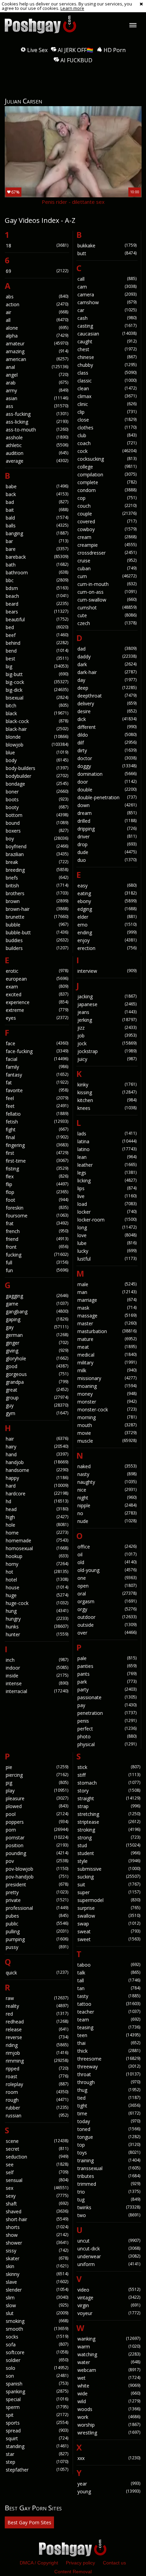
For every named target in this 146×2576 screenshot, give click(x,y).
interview (107, 971)
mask (107, 1308)
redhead (37, 2022)
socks (37, 2337)
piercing (37, 1775)
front (37, 1247)
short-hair (37, 2219)
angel (37, 375)
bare (37, 549)
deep (107, 688)
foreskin (37, 1208)
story (109, 1791)
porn (37, 1830)
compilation (107, 474)
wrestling (109, 2433)
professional (37, 1908)
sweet (109, 1939)
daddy (107, 657)
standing (37, 2446)
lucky (107, 1251)
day (107, 680)
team (109, 2020)
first (37, 1153)
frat (37, 1223)
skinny (37, 2274)
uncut (109, 2241)
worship (109, 2425)
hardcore (37, 1494)
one (107, 1578)
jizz (107, 1028)
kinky (107, 1085)
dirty (107, 750)
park (107, 1682)
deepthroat (107, 696)
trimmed (109, 2184)
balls (37, 526)
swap (109, 1924)
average (37, 461)
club (107, 435)
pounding (37, 1853)
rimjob (37, 2053)
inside (37, 1676)
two (109, 2215)
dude (107, 852)
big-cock (37, 682)
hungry (37, 1619)
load (107, 1204)
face (37, 1043)
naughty (107, 1482)
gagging (37, 1296)
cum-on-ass (107, 592)
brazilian (37, 854)
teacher (109, 2012)
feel (37, 1098)
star (37, 2454)
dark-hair (107, 672)
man (107, 1292)
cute (107, 615)
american (37, 359)
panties (107, 1666)
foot (37, 1200)
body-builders (37, 768)
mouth (107, 1425)
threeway (109, 2066)
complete (107, 482)
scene (37, 2141)
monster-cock (107, 1409)
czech (107, 623)
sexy (37, 2196)
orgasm (107, 1601)
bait (37, 510)
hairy (37, 1447)
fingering (37, 1145)
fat (37, 1082)
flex (37, 1176)
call (107, 279)
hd (37, 1501)
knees (107, 1108)
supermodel (109, 1900)
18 (37, 245)
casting (107, 326)
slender (37, 2290)
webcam (109, 2370)
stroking (109, 1830)
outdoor (107, 1617)
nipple (107, 1505)
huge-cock (37, 1603)
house (37, 1587)
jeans (107, 1012)
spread (37, 2431)
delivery (107, 703)
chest (107, 349)
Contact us (114, 2563)
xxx (109, 2458)
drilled (107, 821)
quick (37, 1973)
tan (109, 1988)
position (37, 1845)
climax (107, 396)
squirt (37, 2438)
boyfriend (37, 846)
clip (107, 412)
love (107, 1235)
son (37, 2376)
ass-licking (37, 422)
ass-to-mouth (37, 430)
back (37, 494)
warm (109, 2347)
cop (107, 498)
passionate (107, 1697)
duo (107, 860)
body (37, 760)
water (109, 2362)
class (107, 373)
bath (37, 565)
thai (109, 2043)
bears (37, 612)
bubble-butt (37, 932)
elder (107, 917)
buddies (37, 940)
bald (37, 518)
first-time (37, 1161)
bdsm (37, 588)
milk (107, 1370)
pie (37, 1767)
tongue (109, 2137)
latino (107, 1149)
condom (107, 490)
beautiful (37, 619)
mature (107, 1339)
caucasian (107, 334)
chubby (107, 365)
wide (109, 2393)
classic (107, 381)
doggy (107, 766)
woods (109, 2409)
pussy (37, 1947)
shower (37, 2243)
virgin (109, 2305)
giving (37, 1351)
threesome (109, 2059)
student (109, 1853)
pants (107, 1674)
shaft (37, 2204)
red (37, 2014)
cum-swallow (107, 600)
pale (107, 1658)
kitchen (107, 1100)
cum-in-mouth (107, 584)
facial (37, 1059)
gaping (37, 1319)
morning (107, 1417)
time (109, 2113)
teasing (109, 2027)
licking (107, 1180)
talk (109, 1973)
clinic (107, 404)
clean (107, 388)
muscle (107, 1441)
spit (37, 2415)
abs (37, 297)
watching (109, 2354)
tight (109, 2106)
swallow (109, 1916)
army (37, 390)
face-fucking (37, 1051)
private (37, 1900)
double (107, 790)
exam (37, 987)
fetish (37, 1122)
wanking (109, 2339)
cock (107, 451)
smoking (37, 2321)
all (37, 320)
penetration (107, 1713)
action (37, 304)
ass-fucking (37, 414)
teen (109, 2035)
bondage (37, 784)
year (109, 2484)
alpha (37, 336)
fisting (37, 1169)
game (37, 1304)
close (107, 420)
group (37, 1398)
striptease (109, 1822)
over (107, 1633)
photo (107, 1736)
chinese (107, 357)
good (37, 1366)
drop (107, 844)
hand (37, 1454)
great (37, 1390)
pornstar (37, 1837)
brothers (37, 893)
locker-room (107, 1220)
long (107, 1227)
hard (37, 1486)
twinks (109, 2207)
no (107, 1513)
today (109, 2121)
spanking (37, 2391)
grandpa (37, 1382)
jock (107, 1043)
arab (37, 383)
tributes (109, 2176)
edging (107, 909)
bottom (37, 815)
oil (107, 1554)
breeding (37, 870)
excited (37, 994)
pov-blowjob (37, 1869)
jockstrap (107, 1051)
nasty (107, 1474)
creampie (107, 545)
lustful (107, 1259)
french (37, 1231)
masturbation (107, 1331)
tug (109, 2200)
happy (37, 1478)
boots (37, 799)
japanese (107, 1004)
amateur (37, 343)
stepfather (37, 2470)
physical (107, 1744)
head (37, 1509)
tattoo (109, 2004)
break (37, 862)
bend (37, 651)
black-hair (37, 729)
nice (107, 1490)
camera (107, 294)
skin (37, 2266)
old (107, 1562)
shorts (37, 2227)
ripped (37, 2069)
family (37, 1067)
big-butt (37, 674)
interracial (37, 1691)
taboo (109, 1965)
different (107, 727)
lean (107, 1157)
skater (37, 2258)
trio (109, 2192)
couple (107, 514)
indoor (37, 1668)
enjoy (107, 940)
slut (37, 2313)
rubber (37, 2108)
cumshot (107, 608)
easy (107, 885)
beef (37, 635)
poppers (37, 1822)
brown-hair (37, 909)
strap (109, 1806)
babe (37, 486)
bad (37, 502)
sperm (37, 2407)
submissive (109, 1869)
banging (37, 533)
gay (37, 1327)
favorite (37, 1090)
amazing (37, 351)
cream (107, 537)
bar (37, 541)
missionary (107, 1378)
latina (107, 1141)
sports (37, 2423)
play (37, 1791)
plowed (37, 1806)
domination (107, 774)
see (37, 2164)
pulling (37, 1931)
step (37, 2462)
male (107, 1284)
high (37, 1517)
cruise (107, 561)
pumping (37, 1939)
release (37, 2029)
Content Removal (73, 2572)
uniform (109, 2264)
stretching (109, 1814)
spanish (37, 2384)
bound (37, 823)
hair (37, 1439)
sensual (37, 2180)
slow (37, 2305)
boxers (37, 831)
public (37, 1924)
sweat (109, 1931)
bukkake (107, 245)
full (37, 1262)
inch (37, 1660)
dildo (107, 735)
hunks (37, 1627)
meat (107, 1347)
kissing (107, 1092)
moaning (107, 1386)
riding (37, 2045)
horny (37, 1564)
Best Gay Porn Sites (29, 2522)
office (107, 1547)
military (107, 1363)
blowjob (37, 745)
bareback (37, 557)
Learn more (72, 8)
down (107, 805)
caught (107, 341)
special (37, 2399)
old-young (107, 1570)
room (37, 2092)
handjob (37, 1462)
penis (107, 1721)
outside (107, 1625)
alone (37, 328)
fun (37, 1270)
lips (107, 1188)
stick (109, 1767)
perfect (107, 1729)
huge (37, 1595)
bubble (37, 925)
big (37, 666)
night (107, 1498)
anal (37, 367)
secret (37, 2149)
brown (37, 901)
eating (107, 893)
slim (37, 2298)
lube (107, 1243)
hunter (37, 1634)
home (37, 1533)
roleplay (37, 2084)
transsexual (109, 2168)
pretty (37, 1892)
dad (107, 649)
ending (107, 932)
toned (109, 2129)
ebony (107, 901)
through (109, 2082)
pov (37, 1861)
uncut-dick (109, 2249)
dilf (107, 743)
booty (37, 807)
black (37, 713)
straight (109, 1798)
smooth (37, 2329)
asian (37, 398)
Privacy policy (80, 2563)
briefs (37, 878)
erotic (37, 971)
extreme (37, 1010)
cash (107, 318)
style (109, 1861)
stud (109, 1845)
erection (107, 948)
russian (37, 2115)
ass (37, 406)
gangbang (37, 1311)
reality (37, 2006)
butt (107, 253)
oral (107, 1594)
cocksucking (107, 459)
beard (37, 604)
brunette (37, 917)
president (37, 1884)
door (107, 782)
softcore (37, 2352)
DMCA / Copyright (39, 2563)
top (109, 2145)
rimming (37, 2061)
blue (37, 752)
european (37, 979)
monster (107, 1402)
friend (37, 1239)
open (107, 1586)
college (107, 467)
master (107, 1323)
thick (109, 2051)
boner (37, 792)
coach (107, 443)
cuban (107, 568)
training (109, 2160)
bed (37, 627)
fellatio (37, 1114)
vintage (109, 2298)
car (107, 310)
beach (37, 596)
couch (107, 506)
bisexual (37, 698)
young (109, 2491)
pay (107, 1705)
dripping (107, 829)
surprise (109, 1908)
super (109, 1892)
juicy (107, 1059)
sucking (109, 1877)
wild (109, 2401)
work (109, 2417)
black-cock (37, 721)
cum (107, 576)
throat (109, 2074)
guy (37, 1405)
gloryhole (37, 1358)
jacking (107, 996)
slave (37, 2282)
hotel (37, 1580)
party (107, 1689)
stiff (109, 1775)
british (37, 885)
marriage (107, 1300)
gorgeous (37, 1374)
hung (37, 1611)
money (107, 1394)
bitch (37, 705)
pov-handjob (37, 1877)
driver (107, 836)
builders (37, 948)
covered (107, 521)
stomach (109, 1783)
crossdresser (107, 553)
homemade (37, 1540)
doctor (107, 758)
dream (107, 813)
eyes (37, 1018)
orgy (107, 1609)
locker (107, 1212)
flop (37, 1192)
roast (37, 2076)
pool (37, 1814)
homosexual (37, 1548)
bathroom (37, 572)
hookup (37, 1556)
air (37, 312)
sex (37, 2188)
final (37, 1137)
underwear (109, 2256)
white (109, 2386)
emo (107, 925)
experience (37, 1002)
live (107, 1196)
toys (109, 2153)
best (37, 659)
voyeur (109, 2313)
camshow (107, 302)
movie (107, 1433)
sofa (37, 2344)
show (37, 2235)
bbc (37, 580)
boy (37, 839)
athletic (37, 445)
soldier (37, 2360)
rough (37, 2100)
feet (37, 1106)
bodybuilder (37, 776)
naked (107, 1466)
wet (109, 2378)
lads (107, 1134)
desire (107, 711)
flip (37, 1184)
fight (37, 1129)
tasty (109, 1996)
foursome (37, 1216)
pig (37, 1783)
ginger (37, 1343)
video (109, 2290)
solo (37, 2368)
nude (107, 1521)
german (37, 1335)
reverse (37, 2037)
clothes (107, 428)
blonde (37, 737)
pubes (37, 1916)
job (107, 1036)
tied (109, 2098)
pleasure (37, 1798)
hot (37, 1572)
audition (37, 453)
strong (109, 1837)
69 (37, 271)
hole (37, 1525)
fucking (37, 1255)
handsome (37, 1470)
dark (107, 664)
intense (37, 1683)
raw (37, 1998)
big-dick (37, 690)
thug (109, 2090)
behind (37, 643)
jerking (107, 1020)
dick (107, 719)
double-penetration (107, 797)
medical (107, 1355)
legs (107, 1173)
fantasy (37, 1075)
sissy (37, 2251)
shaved (37, 2211)
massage (107, 1316)
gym (37, 1413)
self (37, 2172)
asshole (37, 437)
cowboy (107, 529)
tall (109, 1980)
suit (109, 1884)
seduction (37, 2157)
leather (107, 1165)
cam (107, 287)
